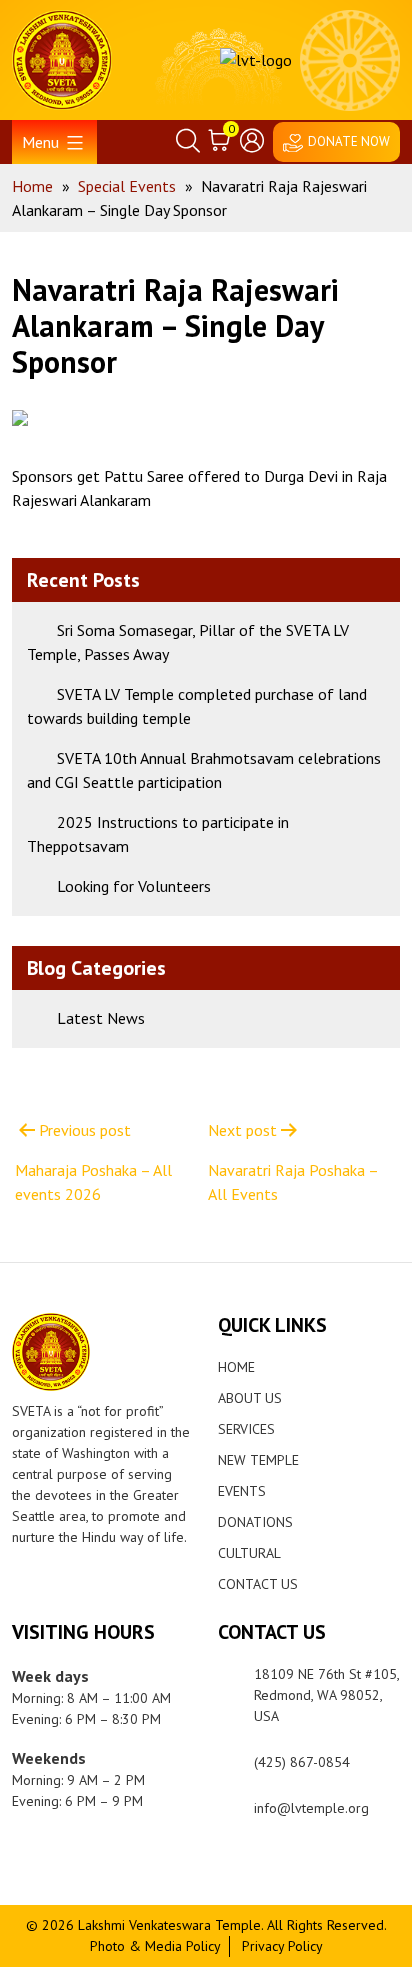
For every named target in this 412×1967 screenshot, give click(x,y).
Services (246, 1429)
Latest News (101, 1018)
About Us (250, 1398)
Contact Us (258, 1584)
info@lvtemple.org (311, 1808)
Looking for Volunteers (134, 886)
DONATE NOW (349, 141)
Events (242, 1491)
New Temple (258, 1460)
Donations (255, 1522)
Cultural (249, 1553)
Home (236, 1367)
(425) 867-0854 (302, 1762)
